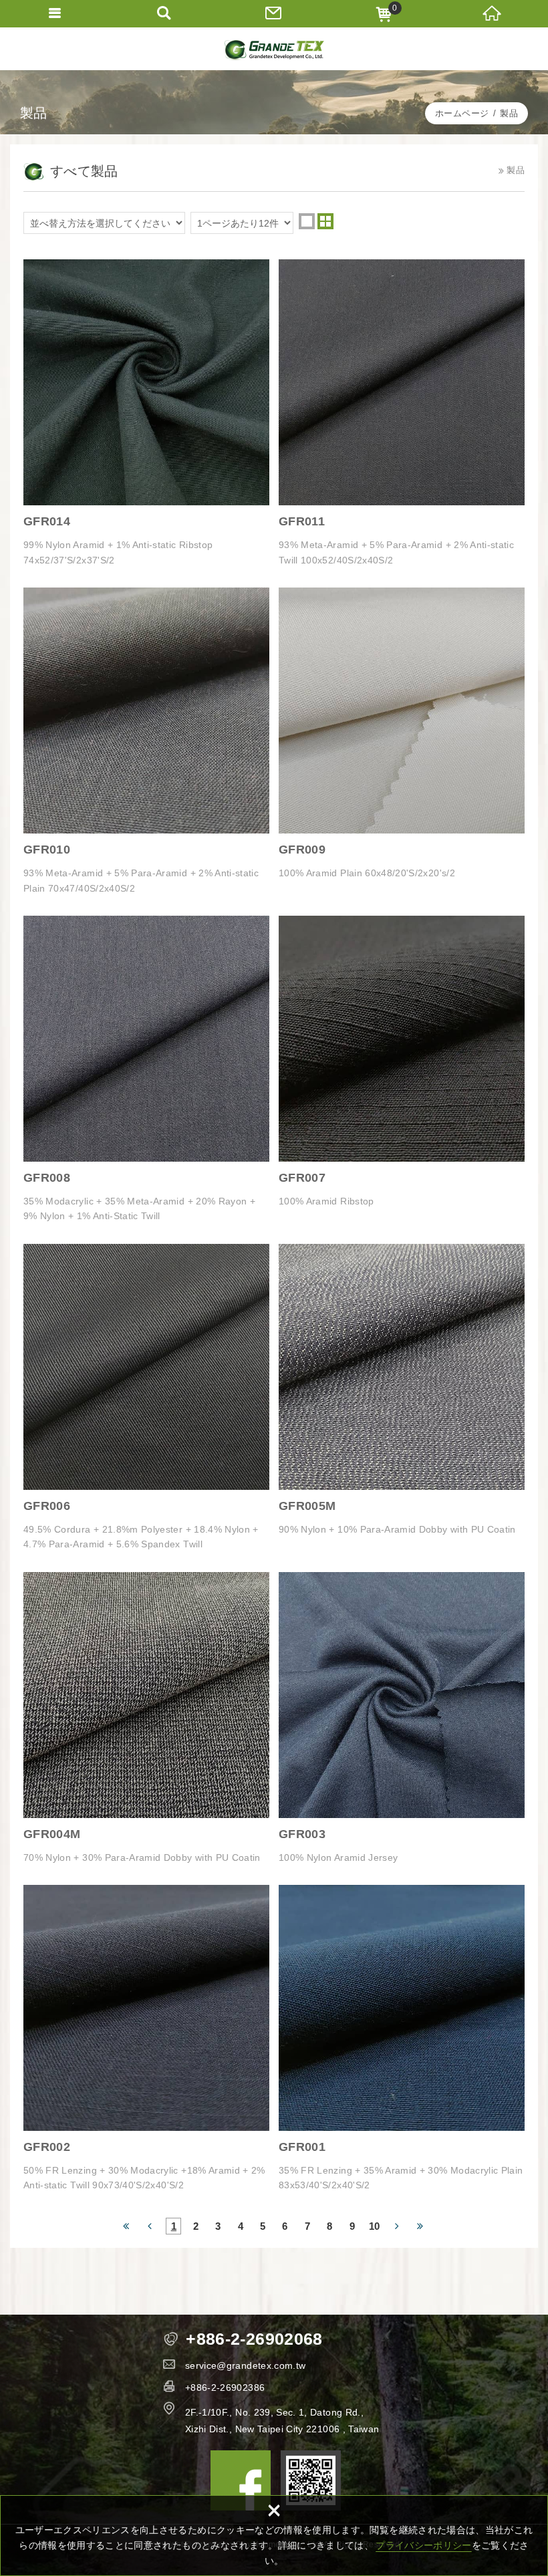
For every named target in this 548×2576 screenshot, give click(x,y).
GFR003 (402, 1718)
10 (375, 2226)
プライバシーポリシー (424, 2545)
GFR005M (402, 1390)
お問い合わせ (274, 13)
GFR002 (146, 2039)
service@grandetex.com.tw (245, 2365)
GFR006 (146, 1398)
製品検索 (164, 13)
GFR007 (402, 1062)
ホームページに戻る (493, 13)
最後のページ (421, 2225)
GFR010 (146, 742)
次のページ (397, 2225)
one (307, 221)
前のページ (151, 2225)
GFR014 (146, 413)
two (325, 221)
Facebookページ (241, 2480)
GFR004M (146, 1718)
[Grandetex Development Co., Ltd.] (274, 50)
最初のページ (127, 2225)
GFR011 (402, 413)
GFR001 (402, 2039)
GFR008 (146, 1070)
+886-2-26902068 (254, 2339)
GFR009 (402, 734)
